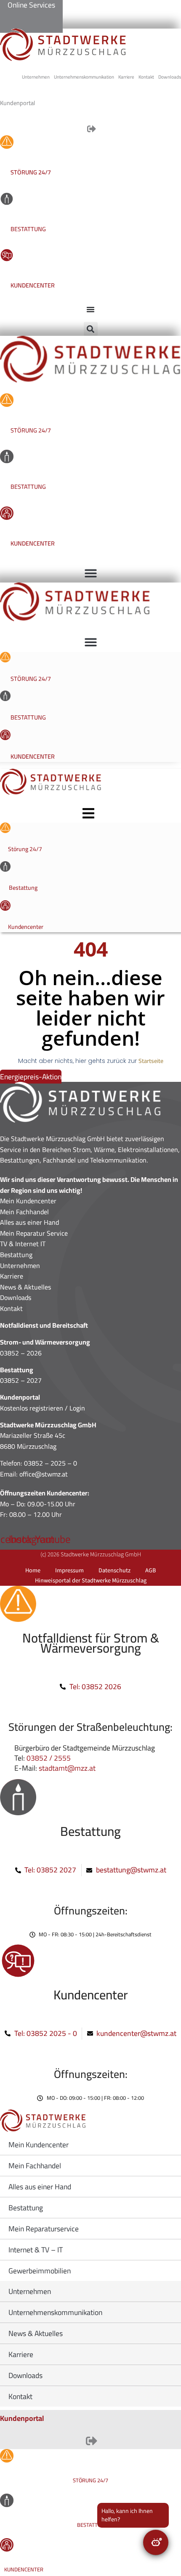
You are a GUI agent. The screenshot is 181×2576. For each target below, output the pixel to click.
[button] (91, 329)
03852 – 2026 (21, 1353)
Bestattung (28, 229)
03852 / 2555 (49, 1758)
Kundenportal (22, 2418)
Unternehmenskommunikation (55, 2312)
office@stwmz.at (44, 1474)
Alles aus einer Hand (29, 1222)
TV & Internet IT (23, 1244)
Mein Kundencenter (28, 1201)
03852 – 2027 (21, 1380)
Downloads (16, 1297)
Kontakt (11, 1308)
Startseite (151, 1061)
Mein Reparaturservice (44, 2229)
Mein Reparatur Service (34, 1233)
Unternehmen (20, 1266)
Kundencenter (33, 285)
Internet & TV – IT (36, 2250)
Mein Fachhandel (24, 1212)
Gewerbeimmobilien (40, 2271)
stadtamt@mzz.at (67, 1768)
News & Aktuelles (25, 1287)
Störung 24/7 (31, 172)
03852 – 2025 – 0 (51, 1463)
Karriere (12, 1276)
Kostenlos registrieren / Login (43, 1408)
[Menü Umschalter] (90, 309)
